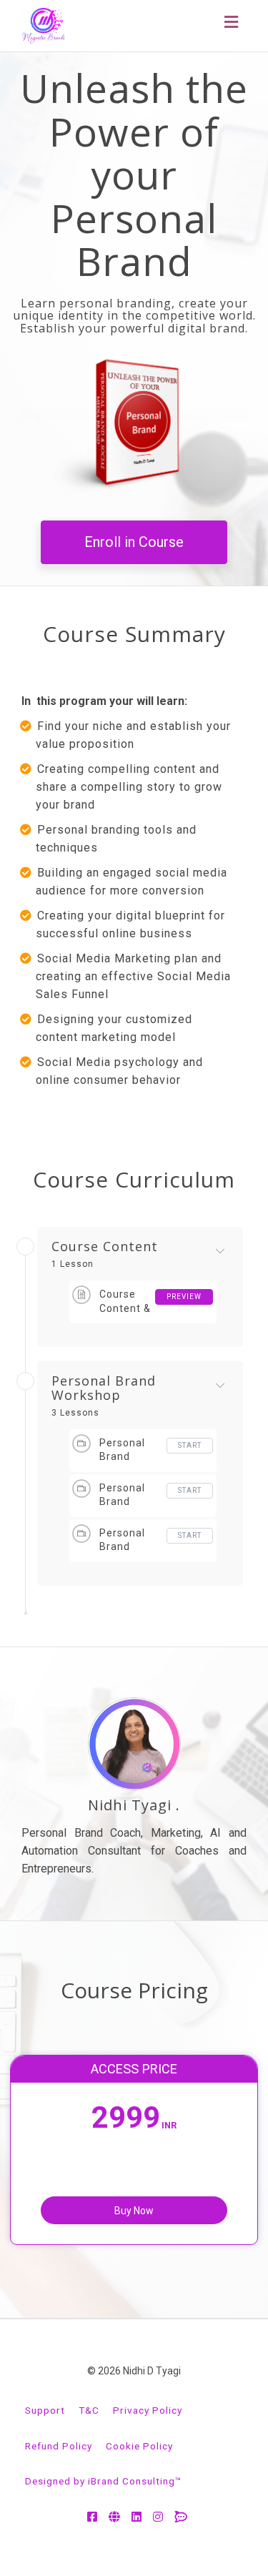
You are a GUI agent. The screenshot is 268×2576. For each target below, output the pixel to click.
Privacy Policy (148, 2410)
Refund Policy (59, 2446)
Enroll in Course (134, 542)
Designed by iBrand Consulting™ (104, 2481)
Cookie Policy (139, 2446)
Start (190, 1445)
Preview (184, 1297)
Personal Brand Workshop (104, 1388)
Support (45, 2410)
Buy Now (134, 2211)
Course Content (105, 1247)
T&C (89, 2410)
